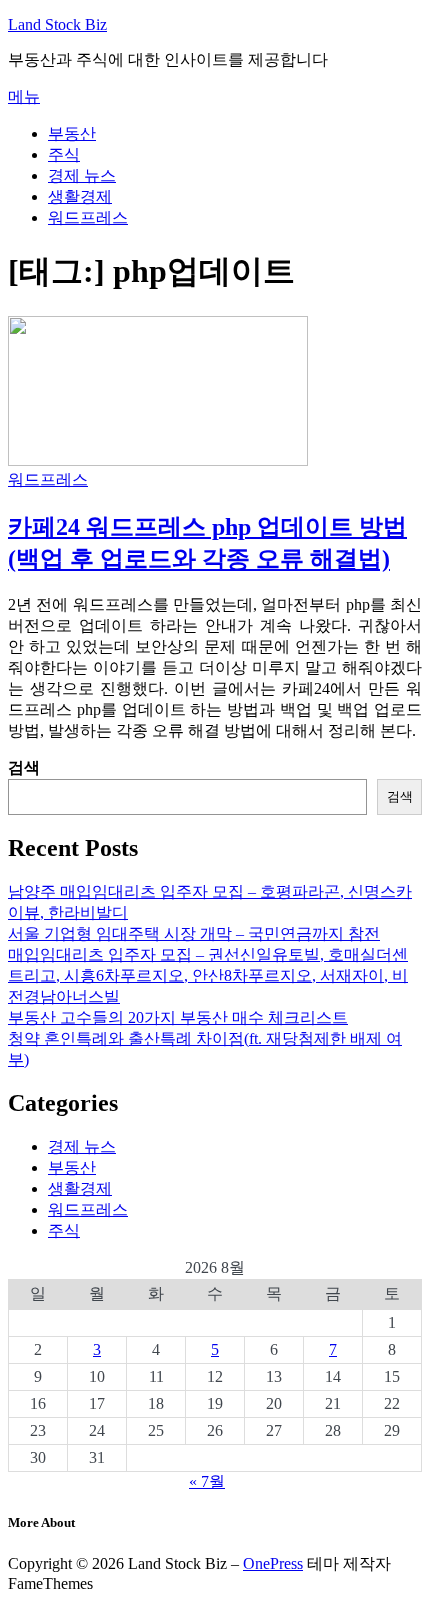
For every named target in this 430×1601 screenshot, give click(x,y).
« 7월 (207, 1481)
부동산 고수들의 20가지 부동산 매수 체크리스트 (178, 1017)
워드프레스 (88, 217)
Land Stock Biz (57, 24)
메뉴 (24, 96)
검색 (24, 767)
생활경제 (80, 196)
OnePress (273, 1563)
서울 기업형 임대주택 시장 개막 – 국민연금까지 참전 (194, 933)
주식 (64, 154)
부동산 (72, 133)
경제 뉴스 (82, 175)
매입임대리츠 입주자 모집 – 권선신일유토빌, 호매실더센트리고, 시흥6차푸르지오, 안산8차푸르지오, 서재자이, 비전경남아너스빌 (208, 975)
